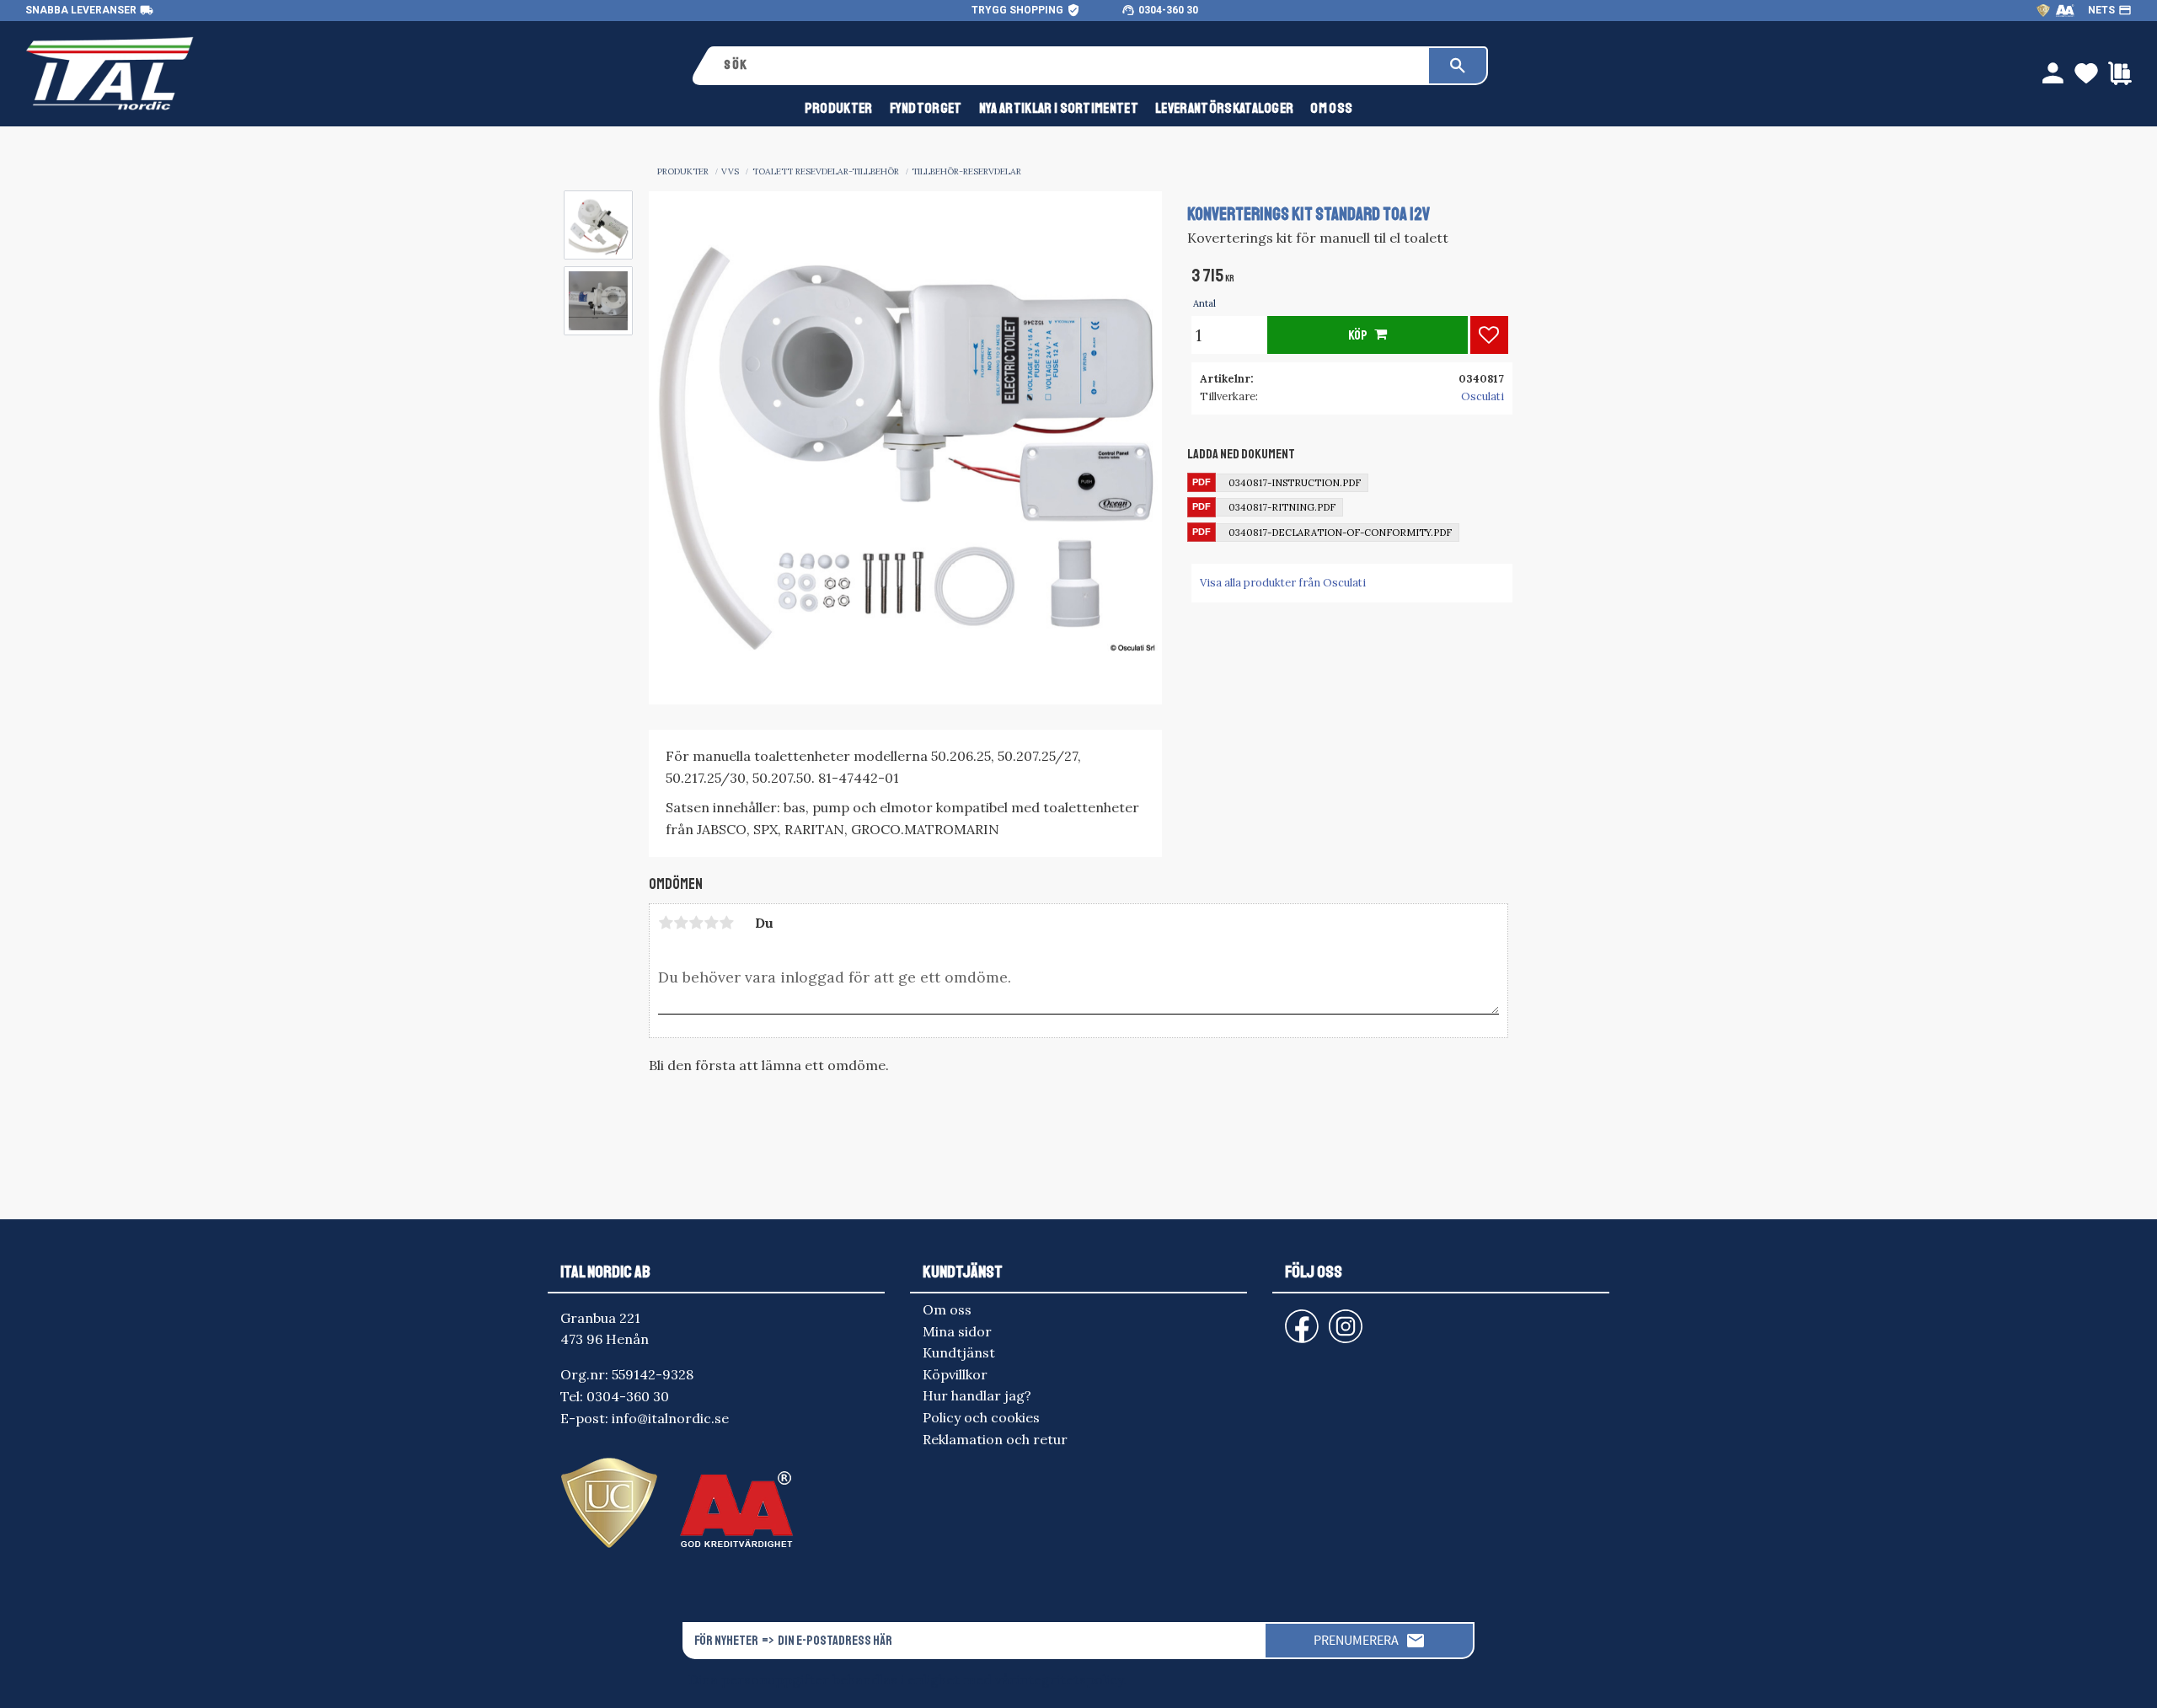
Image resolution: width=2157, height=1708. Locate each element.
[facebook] (1288, 1318)
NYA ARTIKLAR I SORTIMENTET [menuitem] (1059, 108)
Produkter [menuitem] (839, 108)
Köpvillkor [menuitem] (955, 1374)
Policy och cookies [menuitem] (981, 1417)
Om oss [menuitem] (1331, 108)
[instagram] (1298, 1318)
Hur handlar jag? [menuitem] (977, 1395)
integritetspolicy (1070, 1679)
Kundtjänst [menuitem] (959, 1352)
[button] (1489, 335)
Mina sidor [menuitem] (957, 1331)
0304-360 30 (1168, 10)
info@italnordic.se (670, 1418)
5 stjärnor (726, 923)
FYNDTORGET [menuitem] (926, 108)
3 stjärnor (696, 923)
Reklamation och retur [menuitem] (995, 1439)
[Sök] (1458, 66)
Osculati (1483, 396)
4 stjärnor (711, 923)
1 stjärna (666, 923)
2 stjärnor (681, 923)
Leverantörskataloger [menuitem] (1224, 108)
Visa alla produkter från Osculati (1283, 583)
